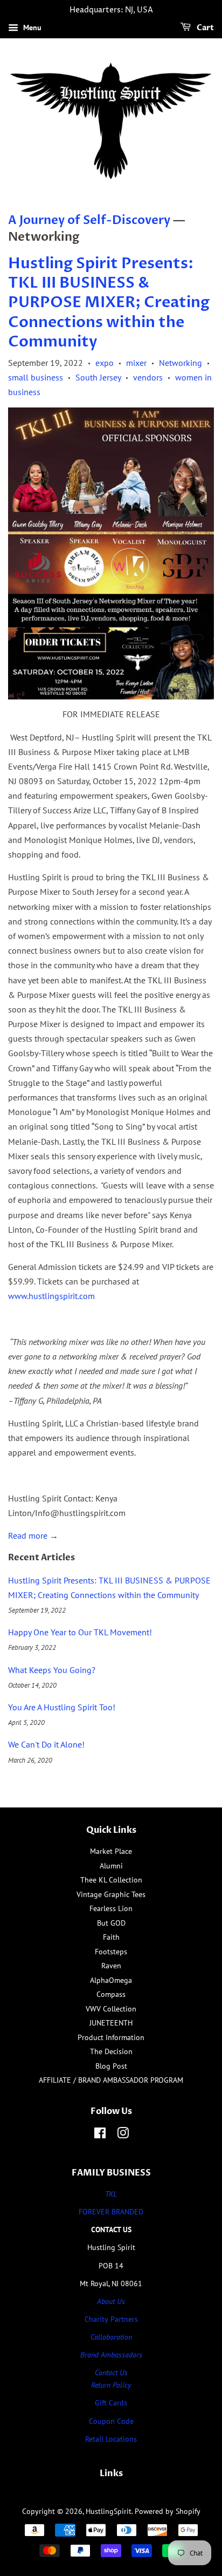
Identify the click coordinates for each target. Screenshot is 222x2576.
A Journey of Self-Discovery (89, 220)
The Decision (111, 2051)
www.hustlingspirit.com (51, 1296)
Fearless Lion (111, 1908)
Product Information (111, 2037)
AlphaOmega (111, 1980)
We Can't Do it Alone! (46, 1744)
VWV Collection (111, 2009)
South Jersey (98, 377)
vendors (148, 377)
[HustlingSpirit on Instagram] (123, 2135)
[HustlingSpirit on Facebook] (100, 2135)
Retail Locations (111, 2439)
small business (36, 377)
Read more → (33, 1535)
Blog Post (111, 2066)
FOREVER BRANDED (111, 2212)
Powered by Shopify (168, 2511)
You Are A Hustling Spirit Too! (62, 1707)
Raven (111, 1966)
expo (105, 363)
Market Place (111, 1851)
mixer (136, 363)
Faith (111, 1937)
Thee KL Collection (111, 1880)
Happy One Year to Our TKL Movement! (80, 1632)
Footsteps (111, 1952)
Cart (204, 28)
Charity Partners (111, 2319)
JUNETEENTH (111, 2023)
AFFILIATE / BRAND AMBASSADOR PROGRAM (111, 2080)
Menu (31, 28)
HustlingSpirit (109, 2511)
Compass (111, 1994)
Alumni (111, 1866)
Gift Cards (111, 2403)
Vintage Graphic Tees (111, 1894)
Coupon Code (111, 2421)
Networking (181, 363)
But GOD (111, 1923)
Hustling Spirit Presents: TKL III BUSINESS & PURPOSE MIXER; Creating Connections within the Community (109, 303)
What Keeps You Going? (52, 1670)
